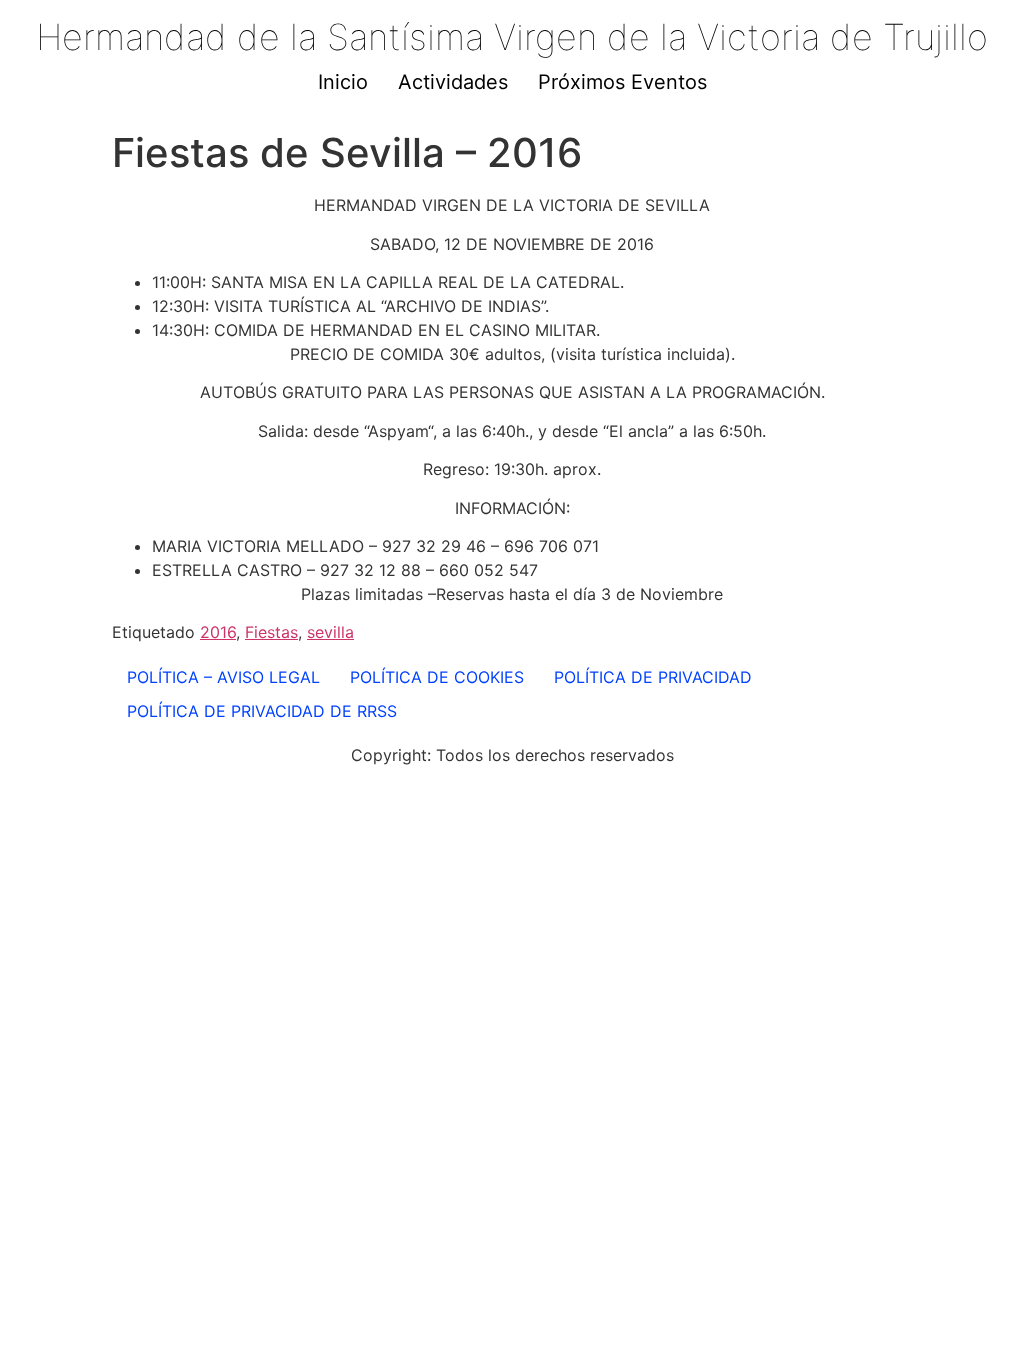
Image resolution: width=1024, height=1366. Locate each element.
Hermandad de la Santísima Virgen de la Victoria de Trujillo (512, 37)
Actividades (453, 82)
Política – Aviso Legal (223, 677)
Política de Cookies (437, 677)
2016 (218, 632)
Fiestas (271, 632)
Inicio (343, 82)
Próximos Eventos (622, 82)
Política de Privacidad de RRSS (262, 711)
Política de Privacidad (653, 677)
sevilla (330, 632)
